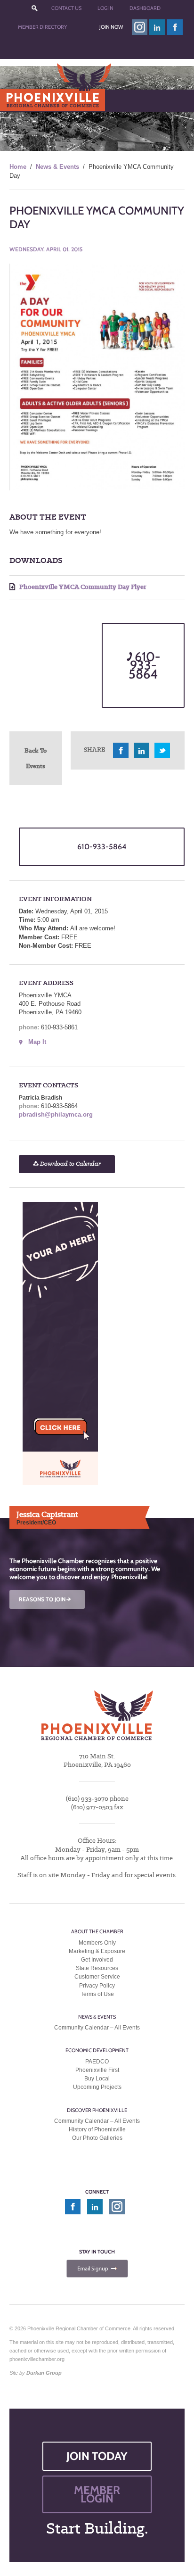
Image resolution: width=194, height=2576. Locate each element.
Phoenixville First (97, 2070)
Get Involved (97, 1960)
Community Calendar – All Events (97, 2028)
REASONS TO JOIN (46, 1599)
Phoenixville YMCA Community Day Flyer (82, 587)
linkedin (157, 27)
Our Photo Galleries (97, 2138)
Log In (105, 8)
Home (18, 167)
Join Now (111, 27)
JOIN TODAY (97, 2456)
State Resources (97, 1968)
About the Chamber (97, 1931)
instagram (140, 27)
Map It (37, 1042)
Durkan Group (44, 2373)
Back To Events (36, 758)
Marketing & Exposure (97, 1951)
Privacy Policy (97, 1986)
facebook (175, 27)
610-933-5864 (144, 665)
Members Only (97, 1943)
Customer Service (97, 1977)
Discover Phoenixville (97, 2110)
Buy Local (97, 2079)
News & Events (57, 167)
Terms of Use (97, 1994)
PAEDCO (97, 2062)
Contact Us (66, 8)
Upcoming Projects (97, 2087)
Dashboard (145, 8)
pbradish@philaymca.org (56, 1114)
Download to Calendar (70, 1164)
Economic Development (97, 2050)
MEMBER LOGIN (97, 2494)
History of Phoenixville (97, 2129)
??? (34, 8)
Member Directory (42, 27)
